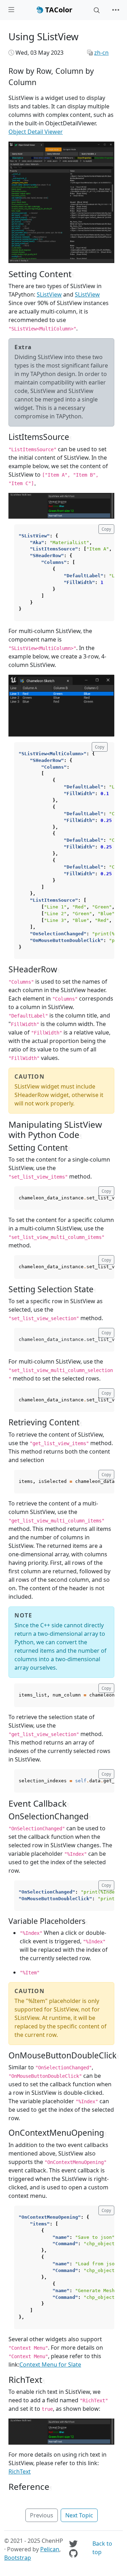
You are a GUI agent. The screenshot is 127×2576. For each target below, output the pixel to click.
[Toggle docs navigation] (11, 10)
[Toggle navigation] (116, 10)
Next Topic (79, 2515)
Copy (106, 529)
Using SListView (44, 37)
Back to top (102, 2548)
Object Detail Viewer (36, 132)
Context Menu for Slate (50, 2365)
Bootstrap (18, 2558)
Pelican (50, 2549)
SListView (49, 294)
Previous (42, 2515)
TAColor (58, 10)
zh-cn (101, 53)
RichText (20, 2471)
